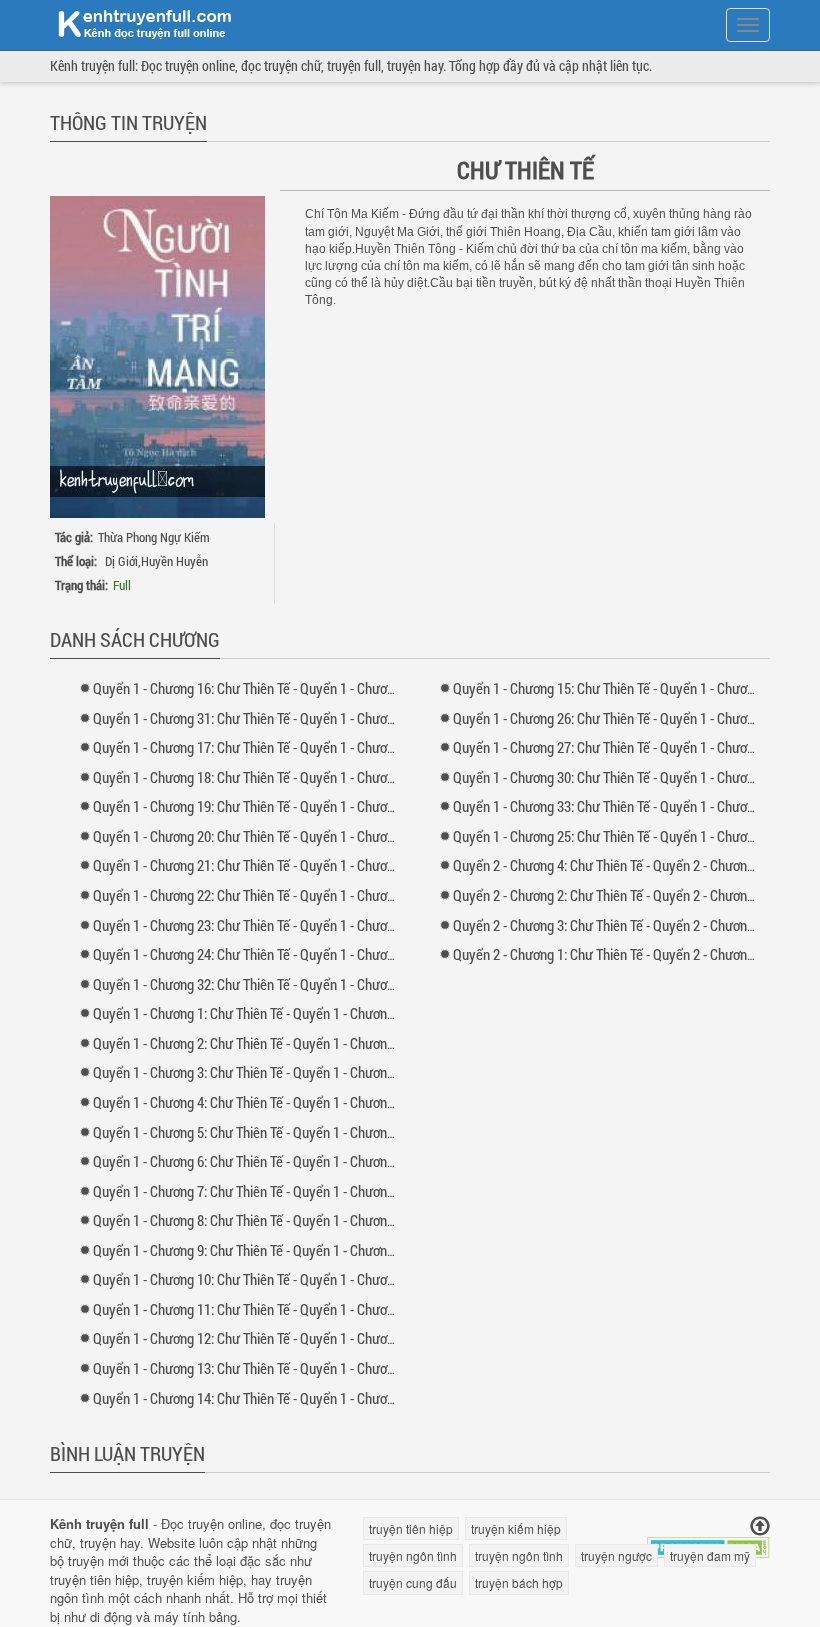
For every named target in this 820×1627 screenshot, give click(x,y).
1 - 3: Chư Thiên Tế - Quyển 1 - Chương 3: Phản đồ (275, 1072)
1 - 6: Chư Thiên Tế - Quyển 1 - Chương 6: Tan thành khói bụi (303, 1161)
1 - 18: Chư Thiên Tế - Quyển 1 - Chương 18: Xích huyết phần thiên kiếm (336, 777)
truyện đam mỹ (710, 1555)
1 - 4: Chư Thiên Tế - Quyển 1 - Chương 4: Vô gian (272, 1102)
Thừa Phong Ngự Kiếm (154, 537)
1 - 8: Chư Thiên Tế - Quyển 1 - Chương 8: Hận (263, 1220)
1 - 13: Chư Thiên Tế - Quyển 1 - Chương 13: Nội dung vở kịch (305, 1368)
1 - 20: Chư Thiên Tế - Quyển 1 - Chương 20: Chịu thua (285, 836)
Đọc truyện (192, 1523)
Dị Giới (121, 561)
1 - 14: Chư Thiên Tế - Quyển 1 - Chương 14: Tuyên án (284, 1398)
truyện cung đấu (413, 1582)
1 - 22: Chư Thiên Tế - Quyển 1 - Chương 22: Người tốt (285, 895)
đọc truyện (300, 1523)
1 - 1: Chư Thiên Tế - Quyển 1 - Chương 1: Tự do (267, 1013)
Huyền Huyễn (174, 561)
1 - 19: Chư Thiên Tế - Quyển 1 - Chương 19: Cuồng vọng (292, 806)
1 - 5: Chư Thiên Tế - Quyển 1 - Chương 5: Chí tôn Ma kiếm (297, 1132)
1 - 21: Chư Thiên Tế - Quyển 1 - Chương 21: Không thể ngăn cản (315, 865)
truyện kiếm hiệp (195, 1579)
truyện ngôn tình (413, 1555)
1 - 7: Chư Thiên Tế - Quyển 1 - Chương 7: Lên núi (272, 1191)
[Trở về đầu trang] (760, 1526)
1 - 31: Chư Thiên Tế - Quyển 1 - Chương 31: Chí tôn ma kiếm (304, 718)
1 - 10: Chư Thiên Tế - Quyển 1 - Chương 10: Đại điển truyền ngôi (316, 1279)
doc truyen (133, 23)
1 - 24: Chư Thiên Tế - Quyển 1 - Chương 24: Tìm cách (284, 954)
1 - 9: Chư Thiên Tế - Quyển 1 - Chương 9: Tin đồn (272, 1250)
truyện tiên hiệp (94, 1579)
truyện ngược (616, 1555)
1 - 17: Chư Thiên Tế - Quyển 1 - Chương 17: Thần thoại (288, 747)
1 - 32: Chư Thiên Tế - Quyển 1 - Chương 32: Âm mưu (282, 984)
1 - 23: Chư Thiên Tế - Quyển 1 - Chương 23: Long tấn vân (295, 925)
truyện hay (110, 1542)
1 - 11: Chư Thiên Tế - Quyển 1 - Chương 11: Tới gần (278, 1309)
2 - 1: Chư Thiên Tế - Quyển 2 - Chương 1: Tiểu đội (634, 954)
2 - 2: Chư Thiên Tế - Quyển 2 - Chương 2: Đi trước (635, 895)
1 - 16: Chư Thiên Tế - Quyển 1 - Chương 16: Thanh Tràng (293, 688)
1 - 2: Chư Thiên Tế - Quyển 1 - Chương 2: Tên (261, 1043)
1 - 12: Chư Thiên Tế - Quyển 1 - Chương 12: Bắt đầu (281, 1338)
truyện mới (98, 1560)
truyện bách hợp (519, 1582)
